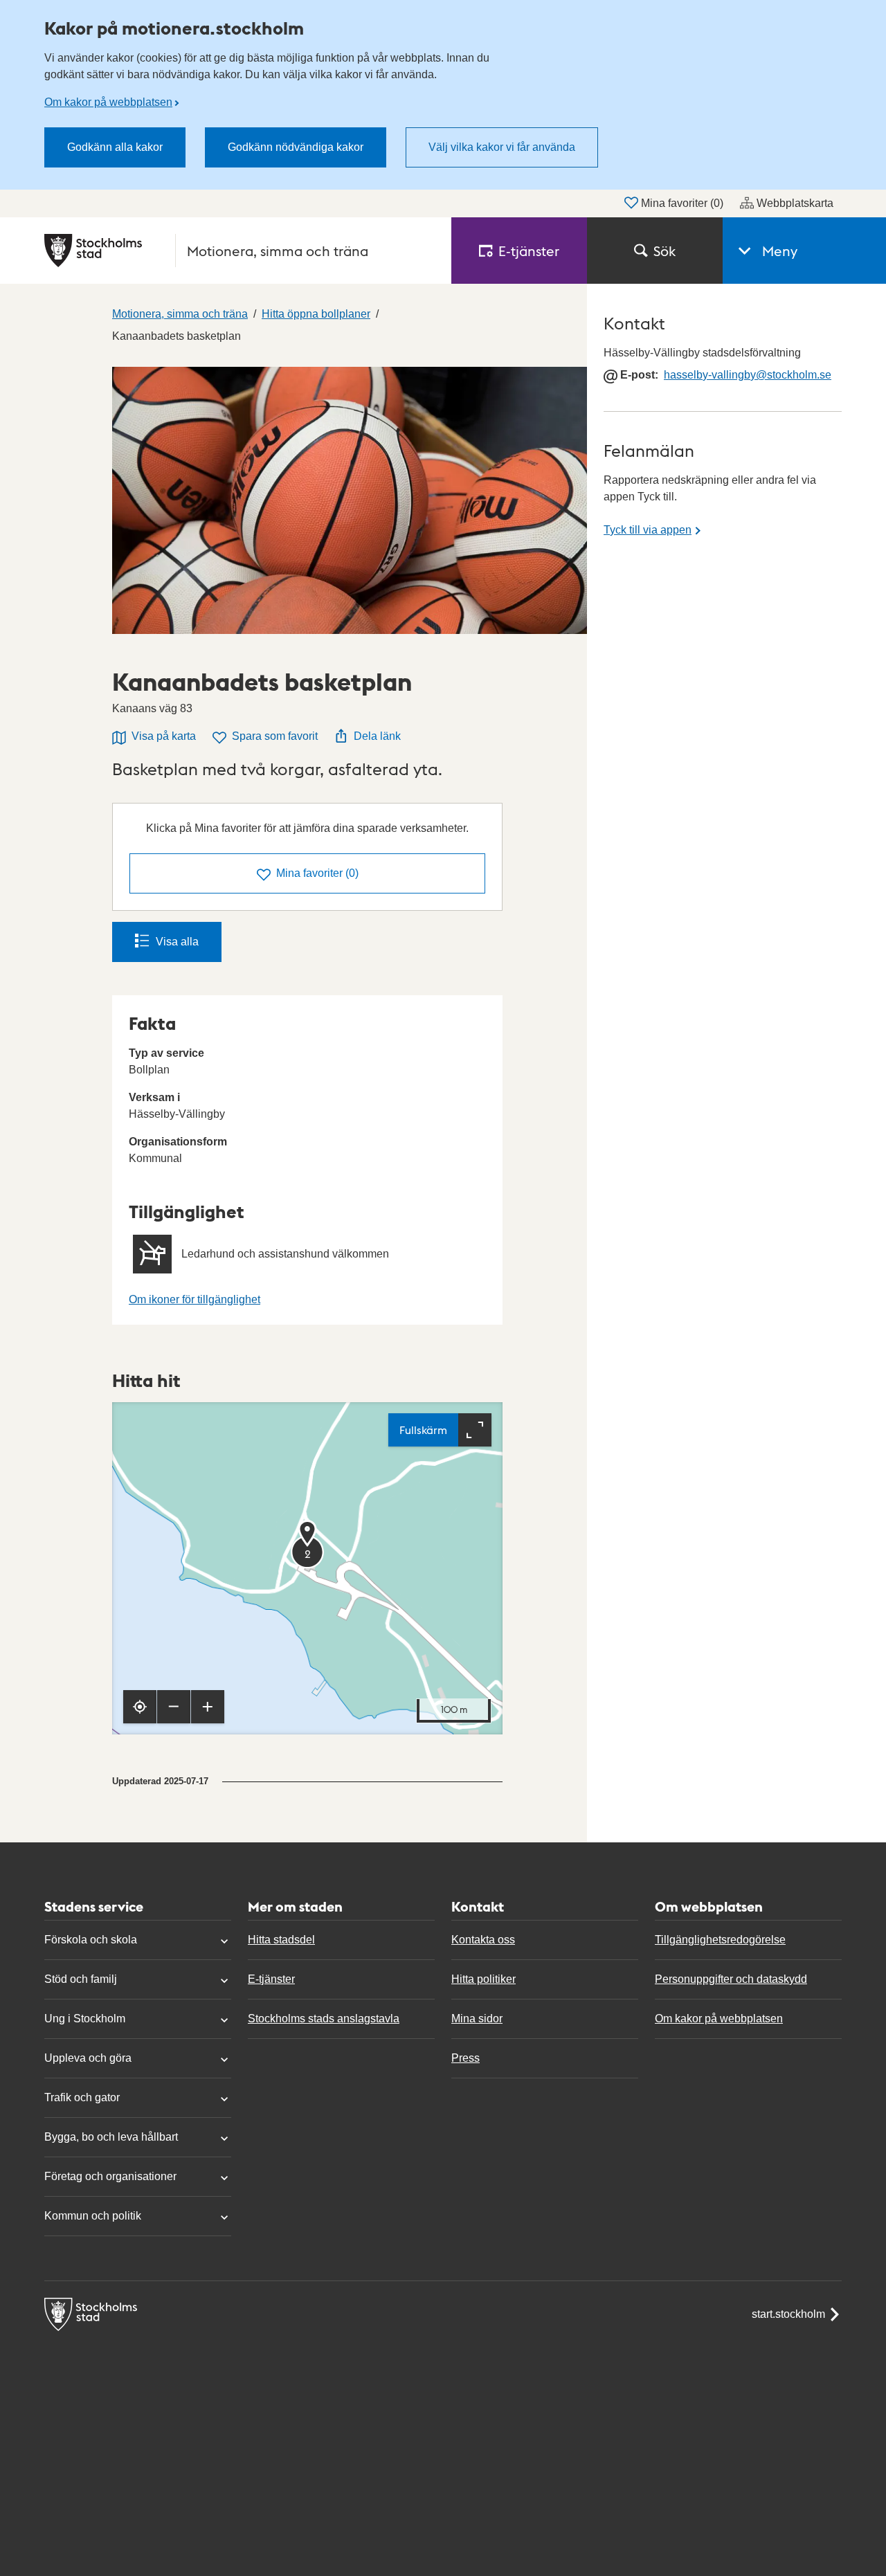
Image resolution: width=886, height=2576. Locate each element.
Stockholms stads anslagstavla (324, 2019)
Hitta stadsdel (281, 1940)
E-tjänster (271, 1979)
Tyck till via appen (648, 530)
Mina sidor (477, 2019)
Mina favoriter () (682, 203)
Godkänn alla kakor (115, 147)
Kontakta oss (483, 1940)
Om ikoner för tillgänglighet (195, 1299)
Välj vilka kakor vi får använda (502, 147)
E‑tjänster (529, 251)
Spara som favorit (275, 736)
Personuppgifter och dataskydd (731, 1979)
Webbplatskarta (795, 203)
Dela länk (377, 736)
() (317, 873)
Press (465, 2058)
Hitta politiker (483, 1979)
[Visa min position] (140, 1707)
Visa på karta (164, 736)
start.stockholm (788, 2314)
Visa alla (177, 942)
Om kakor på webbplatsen (108, 102)
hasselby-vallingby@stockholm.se (748, 375)
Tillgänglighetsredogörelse (720, 1940)
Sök (664, 251)
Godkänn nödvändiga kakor (296, 147)
